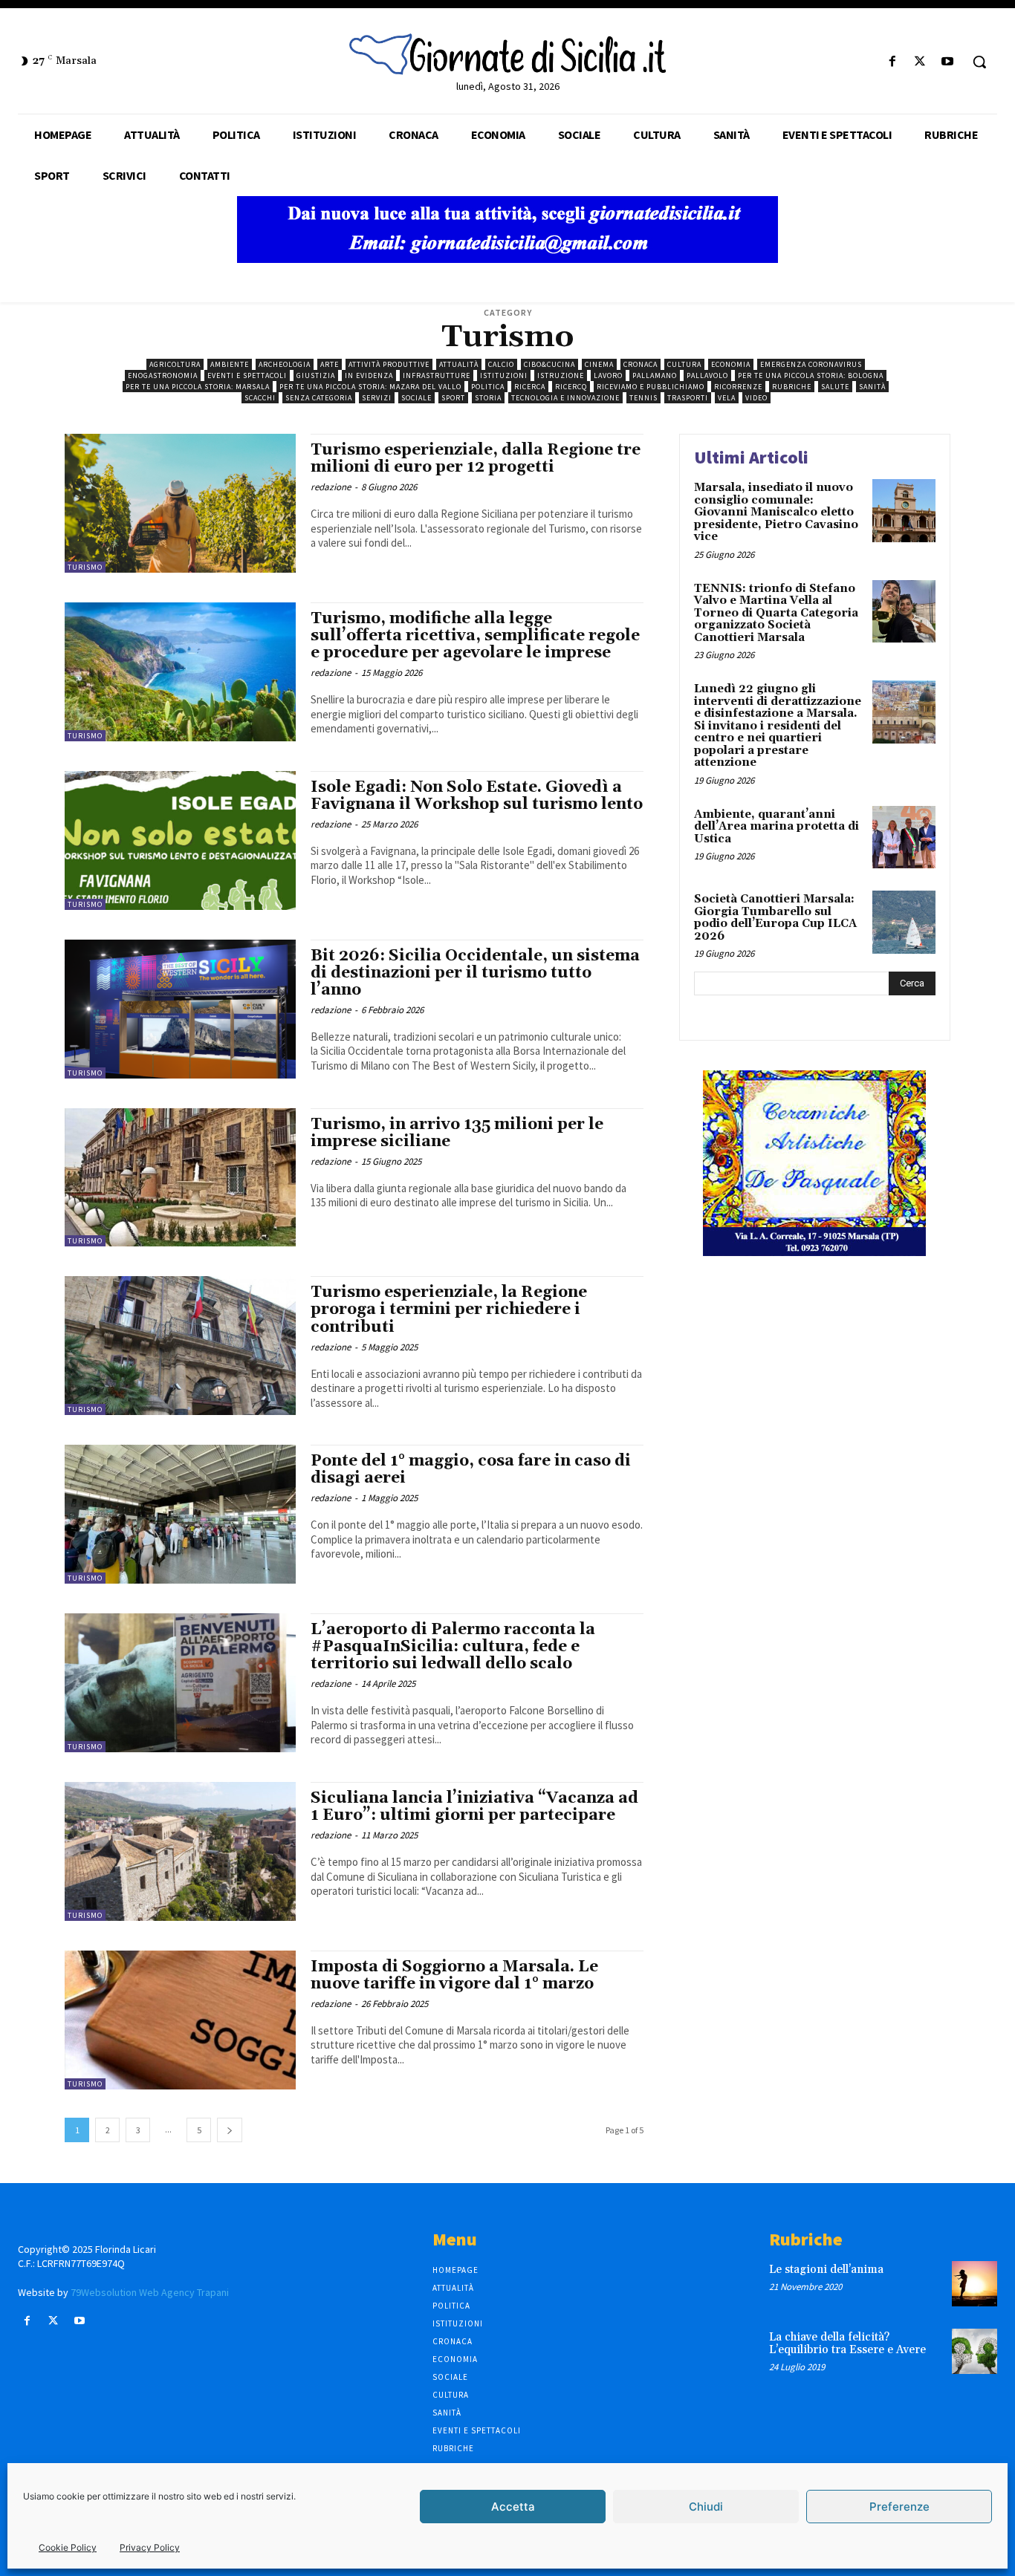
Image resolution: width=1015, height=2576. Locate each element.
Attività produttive (389, 364)
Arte (330, 364)
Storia (488, 398)
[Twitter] (920, 62)
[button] (979, 62)
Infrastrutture (437, 375)
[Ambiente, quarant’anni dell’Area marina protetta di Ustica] (904, 837)
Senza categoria (319, 398)
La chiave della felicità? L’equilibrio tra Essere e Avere (847, 2344)
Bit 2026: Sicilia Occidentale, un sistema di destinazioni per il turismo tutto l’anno (475, 973)
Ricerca (530, 387)
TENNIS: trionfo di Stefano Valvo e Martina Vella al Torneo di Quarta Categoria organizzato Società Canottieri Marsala (776, 613)
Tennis (643, 398)
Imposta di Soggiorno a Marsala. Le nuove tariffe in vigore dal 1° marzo (454, 1975)
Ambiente (230, 364)
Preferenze (899, 2507)
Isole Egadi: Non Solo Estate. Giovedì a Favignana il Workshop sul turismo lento (477, 796)
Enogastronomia (163, 375)
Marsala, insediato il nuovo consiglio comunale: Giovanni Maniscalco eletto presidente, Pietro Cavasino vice (776, 512)
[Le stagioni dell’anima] (975, 2284)
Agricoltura (175, 364)
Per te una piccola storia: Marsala (198, 387)
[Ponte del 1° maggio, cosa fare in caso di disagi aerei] (180, 1514)
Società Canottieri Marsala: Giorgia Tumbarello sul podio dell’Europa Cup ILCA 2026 (775, 918)
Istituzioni (504, 375)
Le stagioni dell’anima (826, 2270)
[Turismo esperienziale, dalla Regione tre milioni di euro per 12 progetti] (180, 503)
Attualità (459, 364)
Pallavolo (707, 375)
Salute (835, 387)
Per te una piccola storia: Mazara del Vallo (370, 387)
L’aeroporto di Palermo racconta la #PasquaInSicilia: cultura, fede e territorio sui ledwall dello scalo (453, 1647)
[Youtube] (948, 62)
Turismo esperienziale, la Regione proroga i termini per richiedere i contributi (449, 1310)
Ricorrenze (738, 387)
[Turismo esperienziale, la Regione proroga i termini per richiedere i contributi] (180, 1346)
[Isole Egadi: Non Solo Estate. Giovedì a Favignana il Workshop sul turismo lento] (180, 840)
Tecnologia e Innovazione (565, 398)
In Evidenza (369, 375)
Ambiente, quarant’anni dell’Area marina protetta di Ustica (776, 827)
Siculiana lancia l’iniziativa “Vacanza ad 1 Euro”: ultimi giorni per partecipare (474, 1807)
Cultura (684, 364)
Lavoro (608, 375)
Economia (731, 364)
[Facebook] (892, 62)
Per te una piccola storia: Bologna (811, 375)
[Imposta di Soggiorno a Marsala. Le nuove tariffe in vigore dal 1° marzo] (180, 2020)
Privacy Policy (150, 2547)
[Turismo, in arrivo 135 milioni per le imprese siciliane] (180, 1178)
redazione (331, 487)
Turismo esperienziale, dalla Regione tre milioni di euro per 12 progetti (476, 459)
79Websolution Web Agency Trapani (150, 2292)
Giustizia (316, 375)
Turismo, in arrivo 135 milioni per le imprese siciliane (457, 1133)
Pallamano (655, 375)
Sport (453, 398)
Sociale (416, 398)
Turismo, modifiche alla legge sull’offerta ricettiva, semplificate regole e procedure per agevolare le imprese (475, 636)
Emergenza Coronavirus (811, 364)
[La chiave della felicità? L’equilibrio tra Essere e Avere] (975, 2351)
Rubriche (792, 387)
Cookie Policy (68, 2547)
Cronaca (641, 364)
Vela (727, 398)
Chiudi (706, 2507)
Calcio (501, 364)
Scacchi (260, 398)
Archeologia (285, 364)
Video (756, 398)
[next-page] (230, 2130)
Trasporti (688, 398)
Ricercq (571, 387)
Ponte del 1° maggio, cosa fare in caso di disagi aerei (471, 1470)
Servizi (377, 398)
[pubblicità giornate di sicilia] (507, 259)
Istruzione (561, 375)
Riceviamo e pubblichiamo (651, 387)
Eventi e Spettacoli (247, 375)
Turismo (85, 567)
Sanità (872, 387)
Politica (488, 387)
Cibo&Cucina (549, 364)
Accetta (513, 2507)
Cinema (599, 364)
